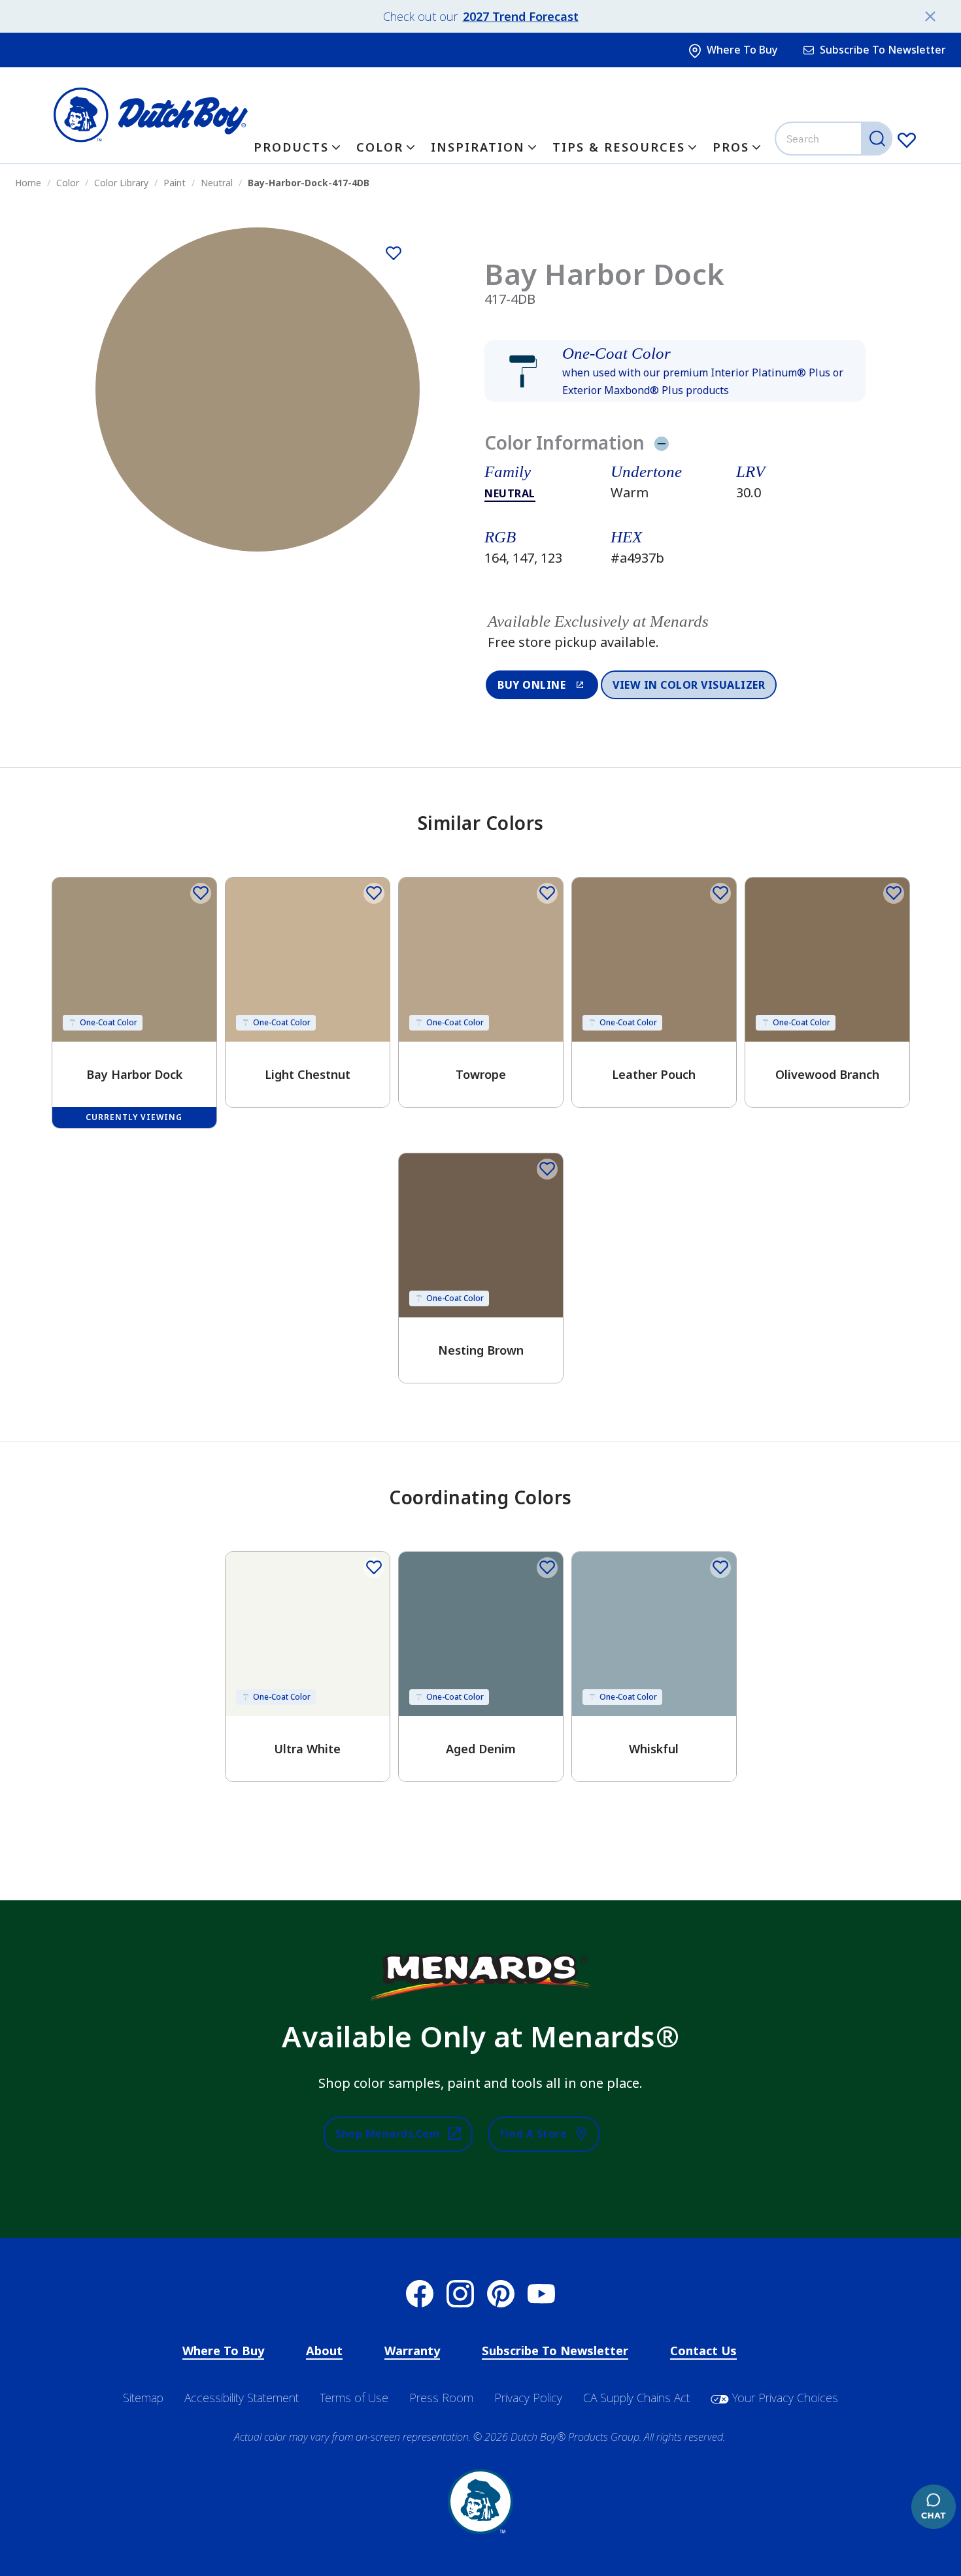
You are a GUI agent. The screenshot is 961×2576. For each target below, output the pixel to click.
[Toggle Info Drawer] (661, 443)
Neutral (510, 493)
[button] (675, 371)
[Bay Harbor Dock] (394, 254)
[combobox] (835, 139)
